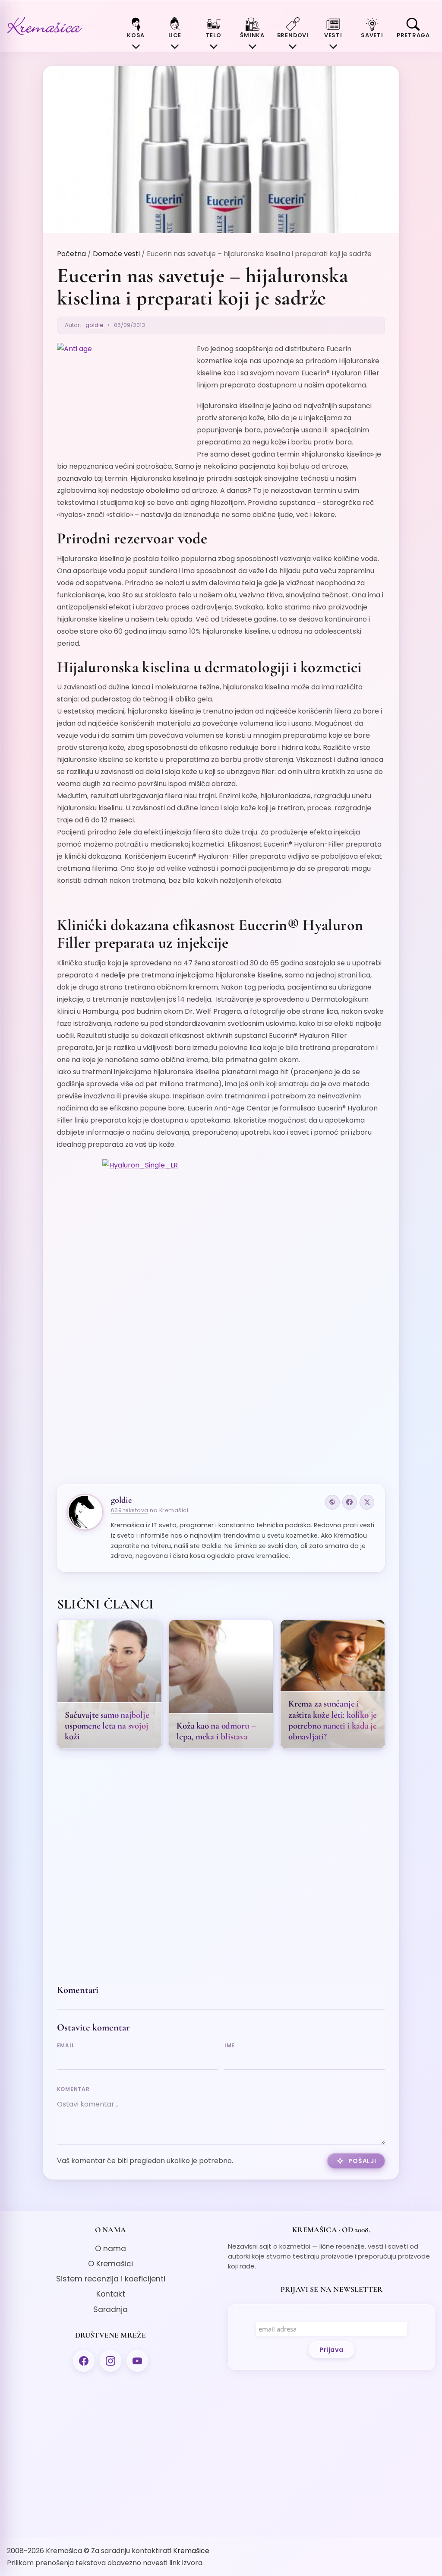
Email (66, 2045)
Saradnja (110, 2310)
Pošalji (362, 2161)
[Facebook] (350, 1502)
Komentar (73, 2089)
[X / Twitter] (367, 1502)
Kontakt (111, 2294)
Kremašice (191, 2551)
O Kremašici (110, 2264)
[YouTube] (137, 2361)
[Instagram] (110, 2361)
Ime (230, 2045)
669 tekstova (130, 1510)
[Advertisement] (221, 1406)
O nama (110, 2249)
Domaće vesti (116, 254)
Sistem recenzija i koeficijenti (111, 2279)
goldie (95, 325)
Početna (71, 254)
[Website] (332, 1502)
